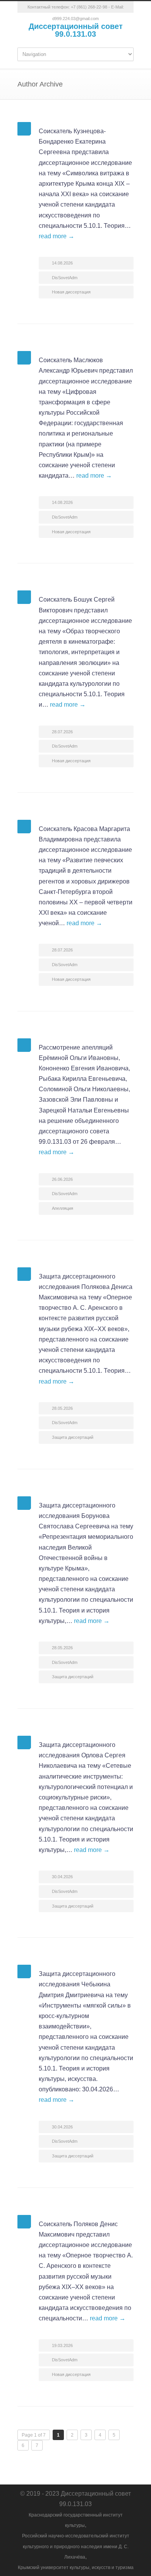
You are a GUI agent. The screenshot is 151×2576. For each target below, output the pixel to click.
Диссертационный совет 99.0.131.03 (76, 30)
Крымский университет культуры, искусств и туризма (76, 2568)
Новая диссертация (71, 292)
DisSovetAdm (65, 278)
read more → (57, 236)
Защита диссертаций (73, 1437)
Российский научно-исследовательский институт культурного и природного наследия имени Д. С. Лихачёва (76, 2546)
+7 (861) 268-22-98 (89, 7)
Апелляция (63, 1208)
